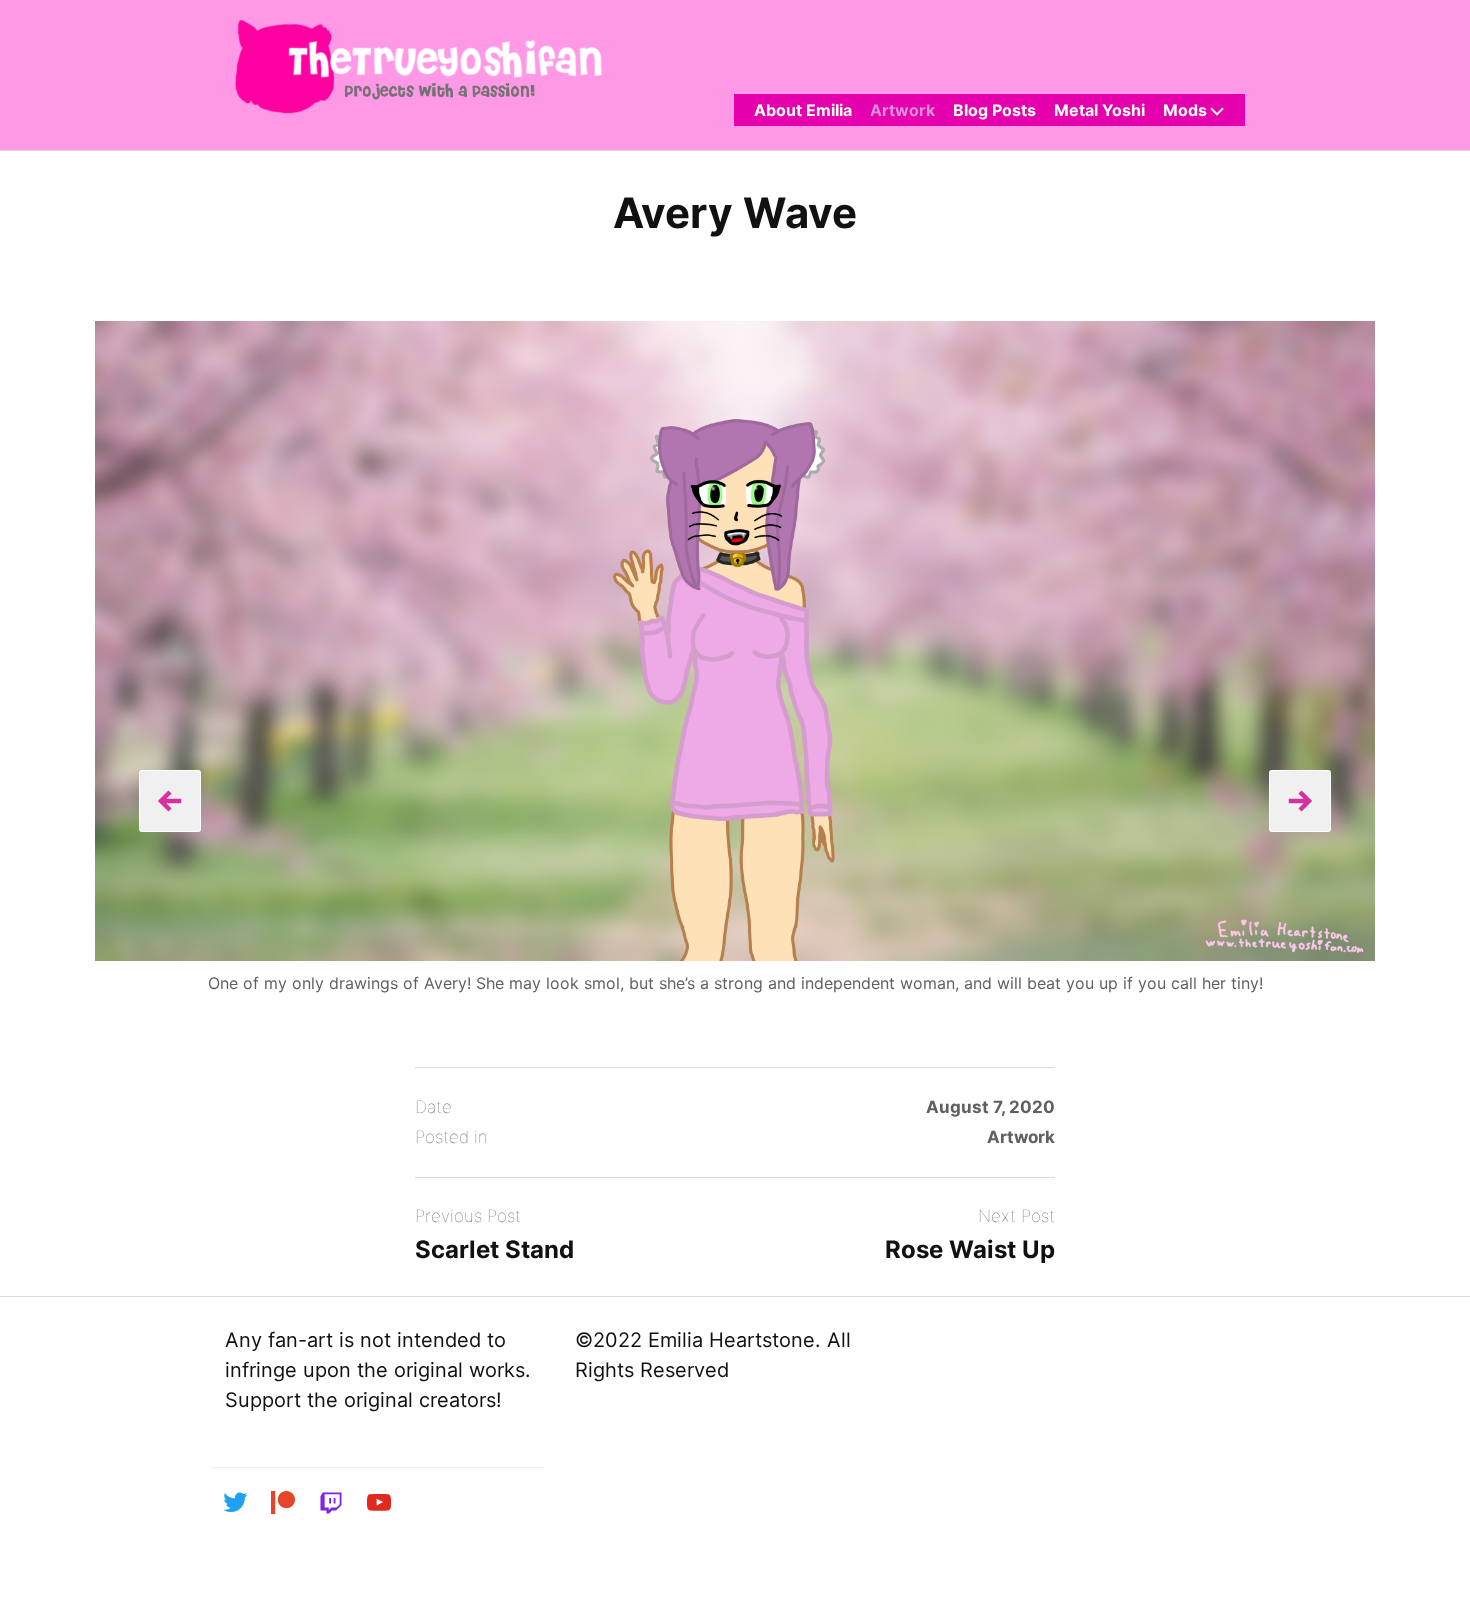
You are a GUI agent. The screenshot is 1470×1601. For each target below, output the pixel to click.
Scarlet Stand (494, 1249)
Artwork (902, 110)
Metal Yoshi (1099, 110)
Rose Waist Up (970, 1249)
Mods (1185, 110)
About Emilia (803, 110)
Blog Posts (994, 110)
